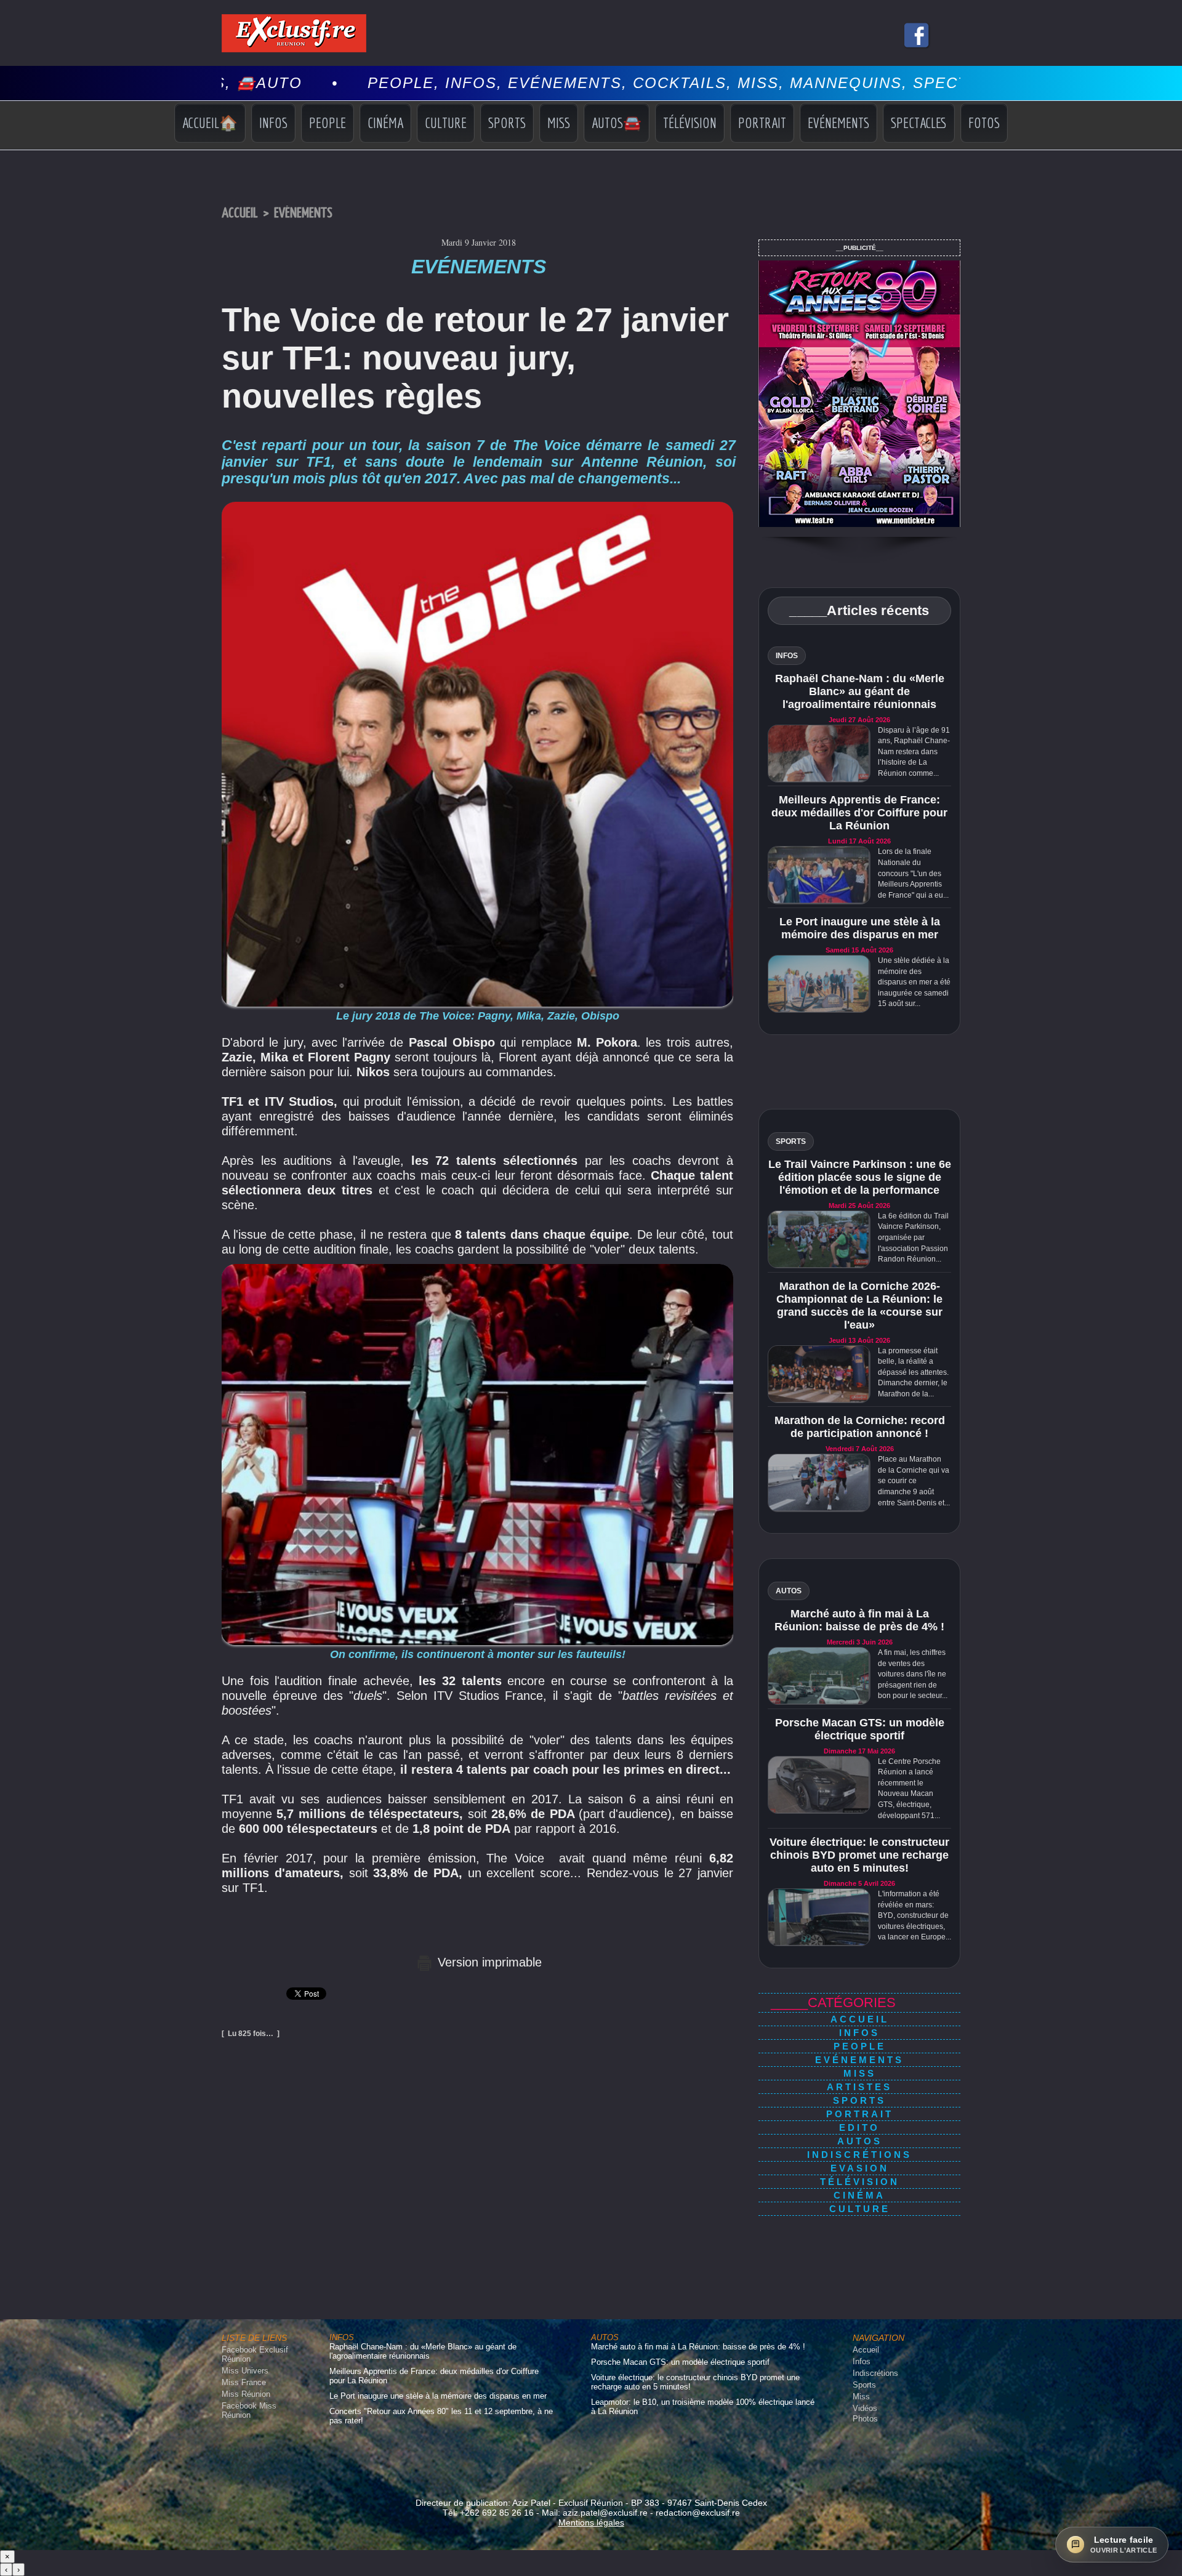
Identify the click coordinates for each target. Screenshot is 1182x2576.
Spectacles (919, 123)
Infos (273, 123)
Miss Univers (245, 2371)
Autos (860, 2141)
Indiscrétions (859, 2155)
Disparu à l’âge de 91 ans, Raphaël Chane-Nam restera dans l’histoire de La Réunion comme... (914, 752)
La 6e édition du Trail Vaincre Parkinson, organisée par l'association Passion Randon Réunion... (913, 1238)
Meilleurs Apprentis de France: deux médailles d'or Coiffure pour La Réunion (859, 813)
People (328, 123)
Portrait (762, 123)
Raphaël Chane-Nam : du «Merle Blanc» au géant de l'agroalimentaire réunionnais (860, 691)
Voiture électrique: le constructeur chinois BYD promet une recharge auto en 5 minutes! (859, 1855)
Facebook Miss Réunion (249, 2410)
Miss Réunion (246, 2394)
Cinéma (385, 123)
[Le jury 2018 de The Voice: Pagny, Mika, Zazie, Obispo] (477, 505)
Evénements (838, 123)
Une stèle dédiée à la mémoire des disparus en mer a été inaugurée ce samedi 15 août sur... (914, 982)
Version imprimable (488, 1962)
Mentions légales (591, 2522)
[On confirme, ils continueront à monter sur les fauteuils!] (477, 1268)
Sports (507, 123)
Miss (559, 123)
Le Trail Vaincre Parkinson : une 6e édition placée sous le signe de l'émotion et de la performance (860, 1177)
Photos (865, 2419)
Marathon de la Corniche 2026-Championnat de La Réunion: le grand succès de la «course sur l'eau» (859, 1306)
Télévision (690, 123)
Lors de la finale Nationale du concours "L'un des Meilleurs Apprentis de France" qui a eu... (913, 873)
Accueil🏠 (210, 123)
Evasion (860, 2168)
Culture (446, 123)
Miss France (244, 2382)
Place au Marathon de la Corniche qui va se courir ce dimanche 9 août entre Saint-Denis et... (914, 1481)
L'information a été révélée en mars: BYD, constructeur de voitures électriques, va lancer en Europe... (915, 1915)
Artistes (859, 2087)
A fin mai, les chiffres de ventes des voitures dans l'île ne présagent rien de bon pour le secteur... (913, 1674)
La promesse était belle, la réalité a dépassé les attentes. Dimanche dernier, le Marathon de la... (913, 1372)
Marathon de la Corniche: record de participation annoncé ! (860, 1427)
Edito (859, 2127)
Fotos (984, 123)
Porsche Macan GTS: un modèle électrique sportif (860, 1729)
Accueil (240, 213)
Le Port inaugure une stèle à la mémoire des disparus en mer (860, 928)
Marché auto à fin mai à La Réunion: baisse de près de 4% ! (859, 1620)
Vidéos (865, 2408)
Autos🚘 (617, 123)
